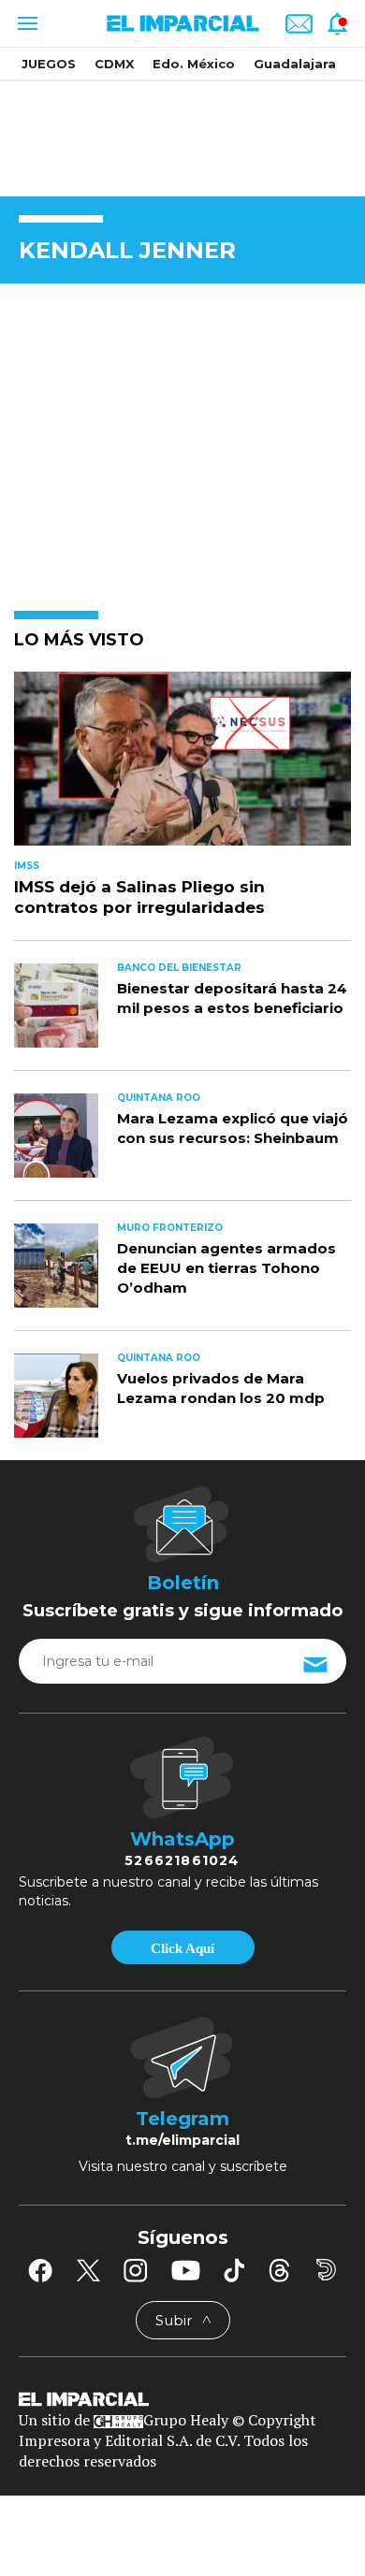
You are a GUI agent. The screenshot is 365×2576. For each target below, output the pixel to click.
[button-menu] (26, 23)
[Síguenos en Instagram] (136, 2270)
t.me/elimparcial (182, 2140)
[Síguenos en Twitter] (88, 2270)
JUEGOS (49, 64)
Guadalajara (295, 64)
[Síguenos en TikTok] (234, 2270)
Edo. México (194, 64)
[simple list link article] (182, 767)
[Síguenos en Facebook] (40, 2270)
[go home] (182, 2398)
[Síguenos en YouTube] (186, 2270)
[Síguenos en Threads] (280, 2270)
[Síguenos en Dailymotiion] (326, 2270)
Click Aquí (182, 1948)
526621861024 (182, 1860)
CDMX (114, 64)
